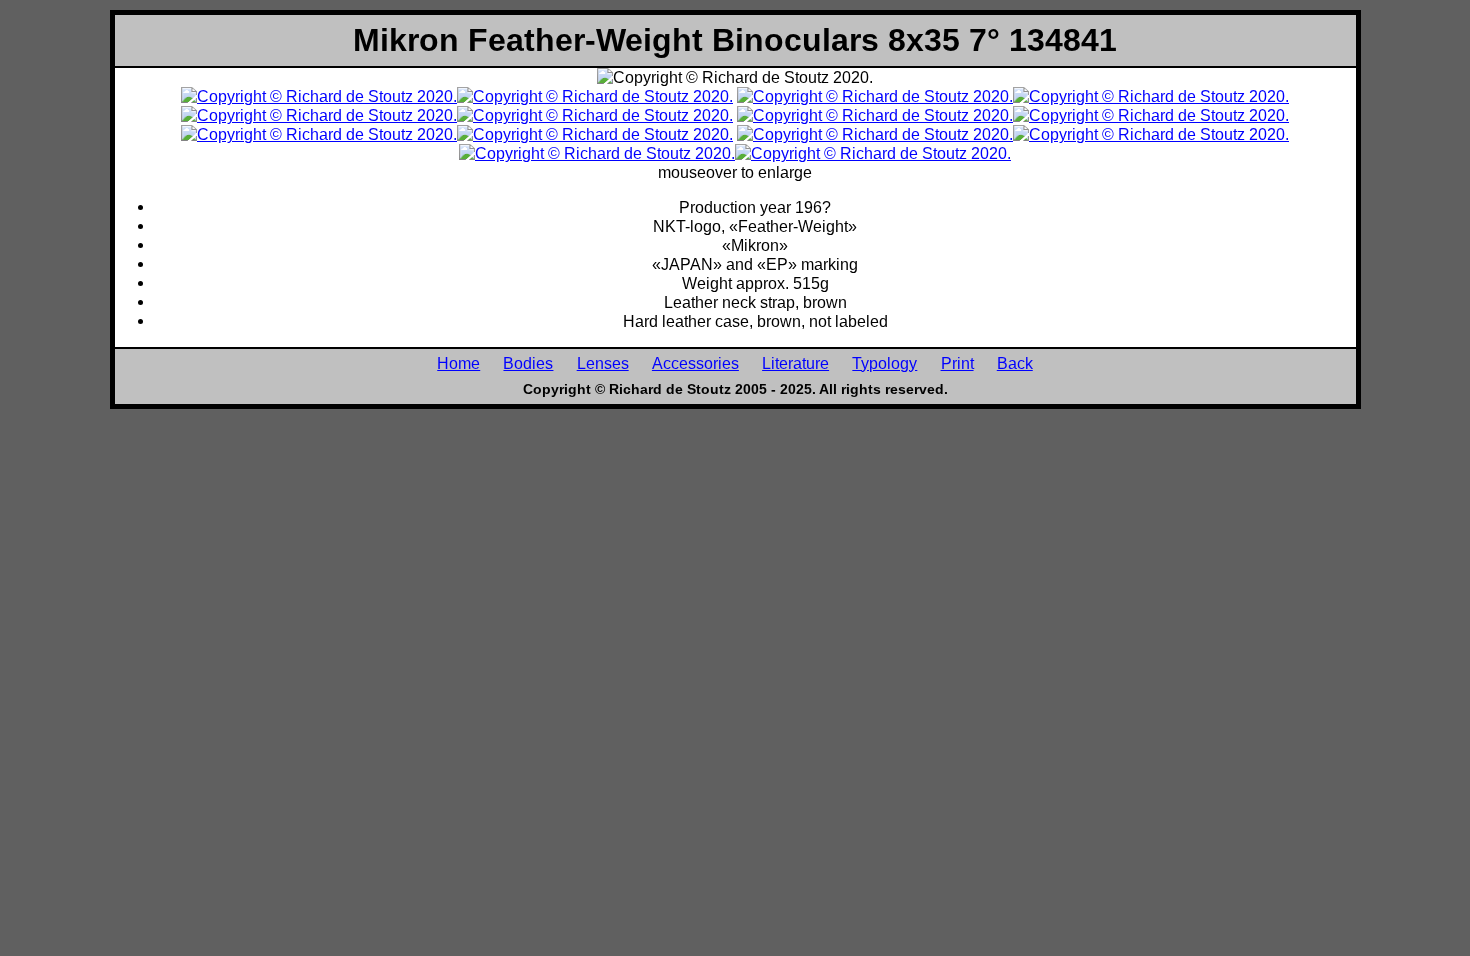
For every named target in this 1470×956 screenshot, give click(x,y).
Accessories (695, 363)
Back (1015, 363)
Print (957, 363)
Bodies (528, 363)
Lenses (603, 363)
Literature (795, 363)
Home (458, 363)
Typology (884, 363)
